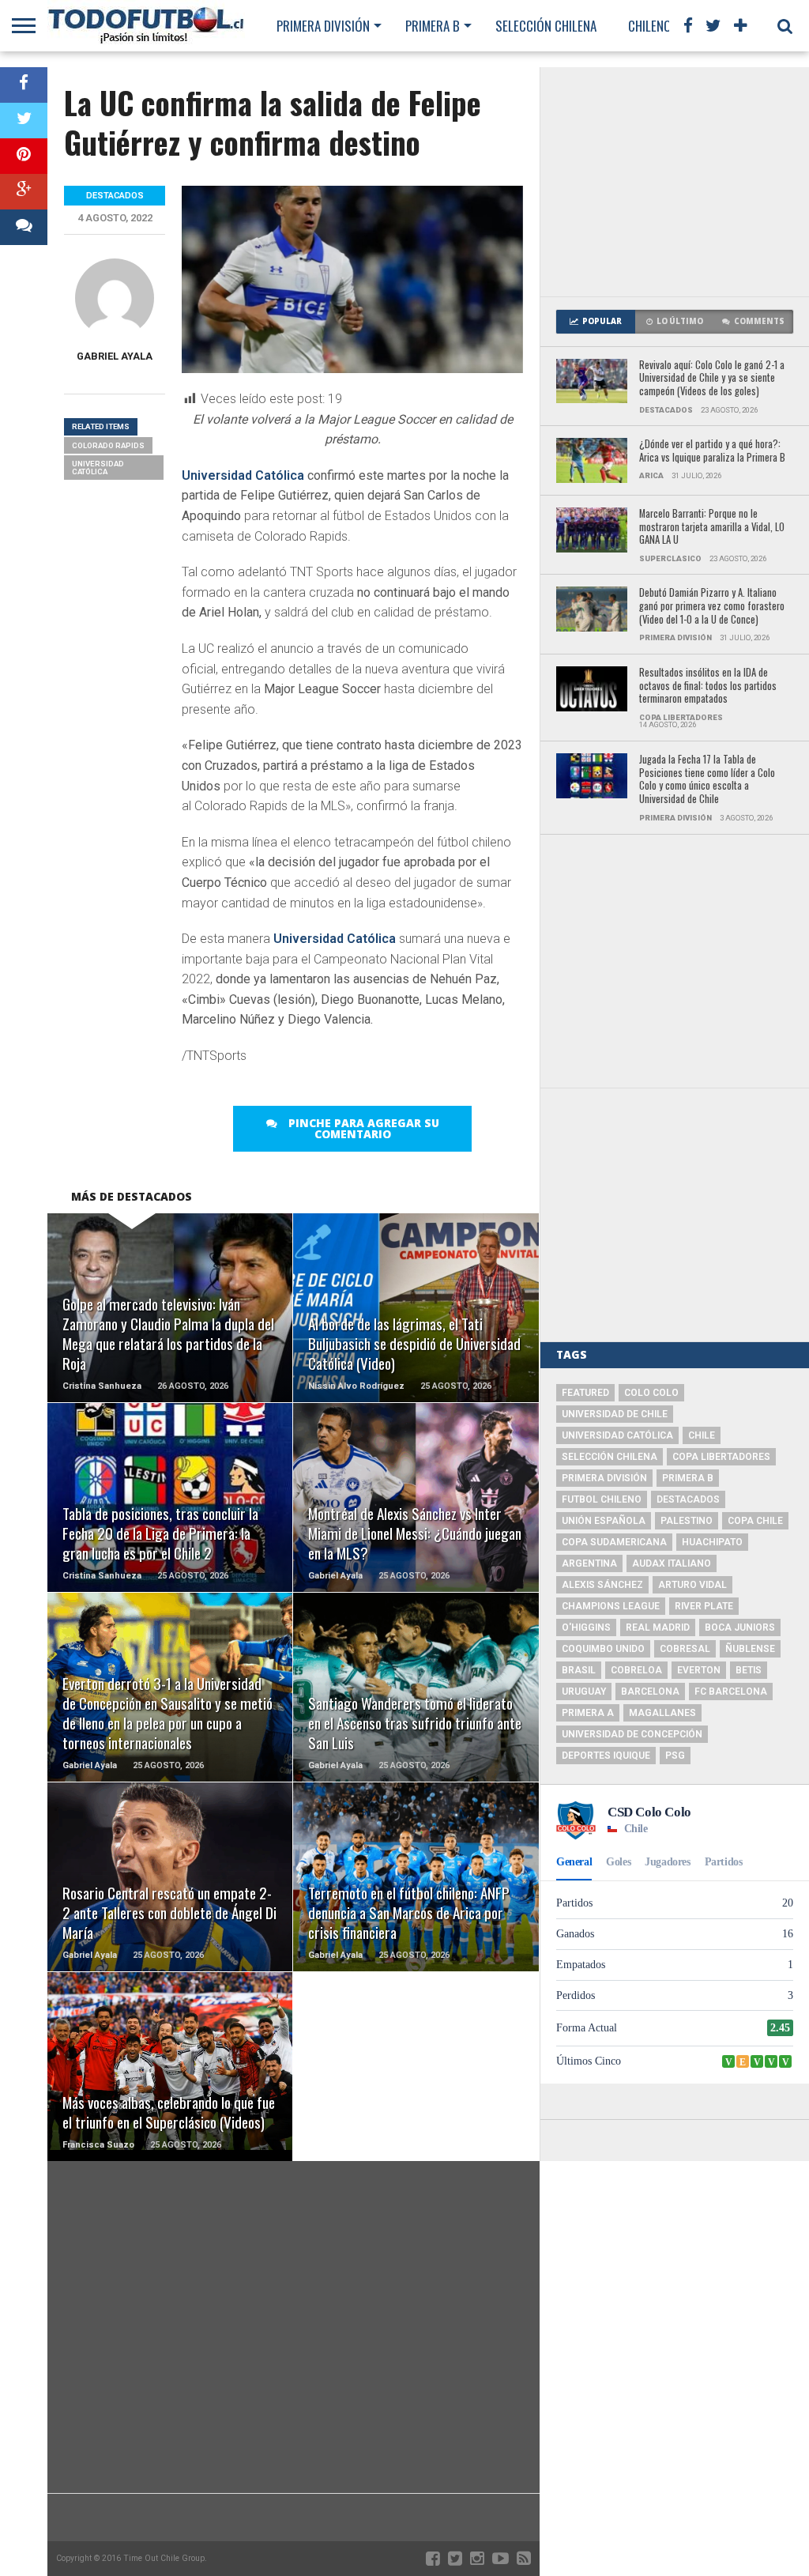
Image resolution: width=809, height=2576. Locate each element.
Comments (759, 321)
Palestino (687, 1521)
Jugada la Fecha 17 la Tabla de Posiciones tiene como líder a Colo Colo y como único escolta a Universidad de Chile (707, 780)
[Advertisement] (675, 182)
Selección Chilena (546, 26)
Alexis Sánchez (602, 1585)
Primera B (433, 26)
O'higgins (586, 1627)
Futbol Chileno (602, 1499)
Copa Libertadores (721, 1457)
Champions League (611, 1606)
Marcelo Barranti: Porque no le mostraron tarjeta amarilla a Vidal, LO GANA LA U (712, 527)
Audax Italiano (672, 1563)
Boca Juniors (740, 1627)
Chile (702, 1435)
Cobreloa (636, 1670)
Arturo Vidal (692, 1585)
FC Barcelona (731, 1692)
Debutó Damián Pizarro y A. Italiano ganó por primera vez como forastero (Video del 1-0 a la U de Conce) (712, 606)
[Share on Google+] (24, 192)
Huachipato (712, 1542)
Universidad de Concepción (632, 1734)
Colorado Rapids (108, 445)
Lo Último (680, 321)
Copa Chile (755, 1521)
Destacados (688, 1499)
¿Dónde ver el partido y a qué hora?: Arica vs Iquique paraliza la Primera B (712, 451)
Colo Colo (651, 1393)
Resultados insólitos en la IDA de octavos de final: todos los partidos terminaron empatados (708, 686)
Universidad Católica (243, 475)
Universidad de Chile (615, 1414)
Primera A (588, 1713)
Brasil (579, 1670)
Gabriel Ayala (115, 356)
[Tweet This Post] (24, 121)
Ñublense (750, 1649)
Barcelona (650, 1692)
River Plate (704, 1606)
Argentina (589, 1563)
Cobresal (685, 1649)
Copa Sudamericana (614, 1542)
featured (585, 1393)
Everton (699, 1670)
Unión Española (604, 1521)
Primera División (323, 26)
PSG (675, 1756)
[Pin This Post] (24, 156)
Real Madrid (658, 1627)
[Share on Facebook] (24, 85)
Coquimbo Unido (603, 1649)
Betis (749, 1670)
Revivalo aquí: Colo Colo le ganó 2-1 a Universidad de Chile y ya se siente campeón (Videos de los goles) (712, 379)
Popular (602, 321)
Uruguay (584, 1692)
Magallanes (662, 1713)
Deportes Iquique (606, 1756)
